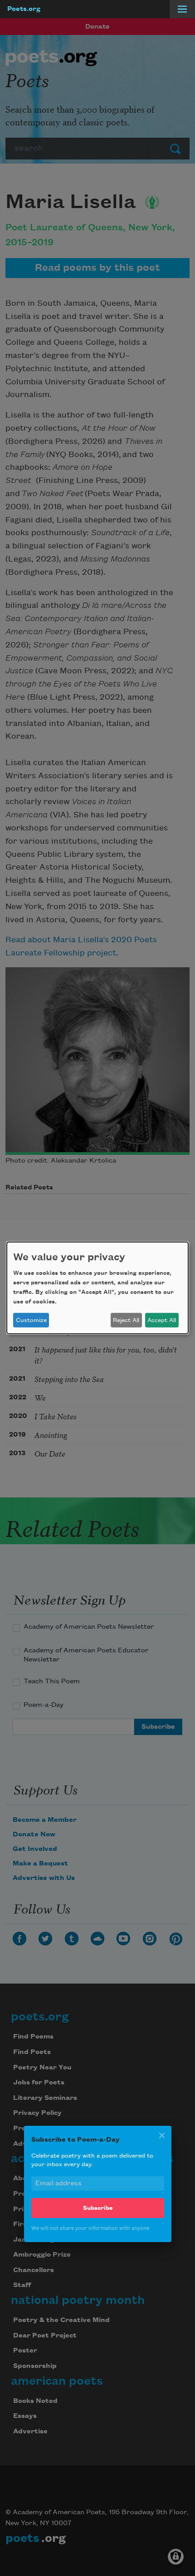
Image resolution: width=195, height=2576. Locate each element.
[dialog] (97, 1288)
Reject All (126, 1320)
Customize (31, 1320)
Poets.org (24, 9)
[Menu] (182, 9)
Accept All (162, 1320)
